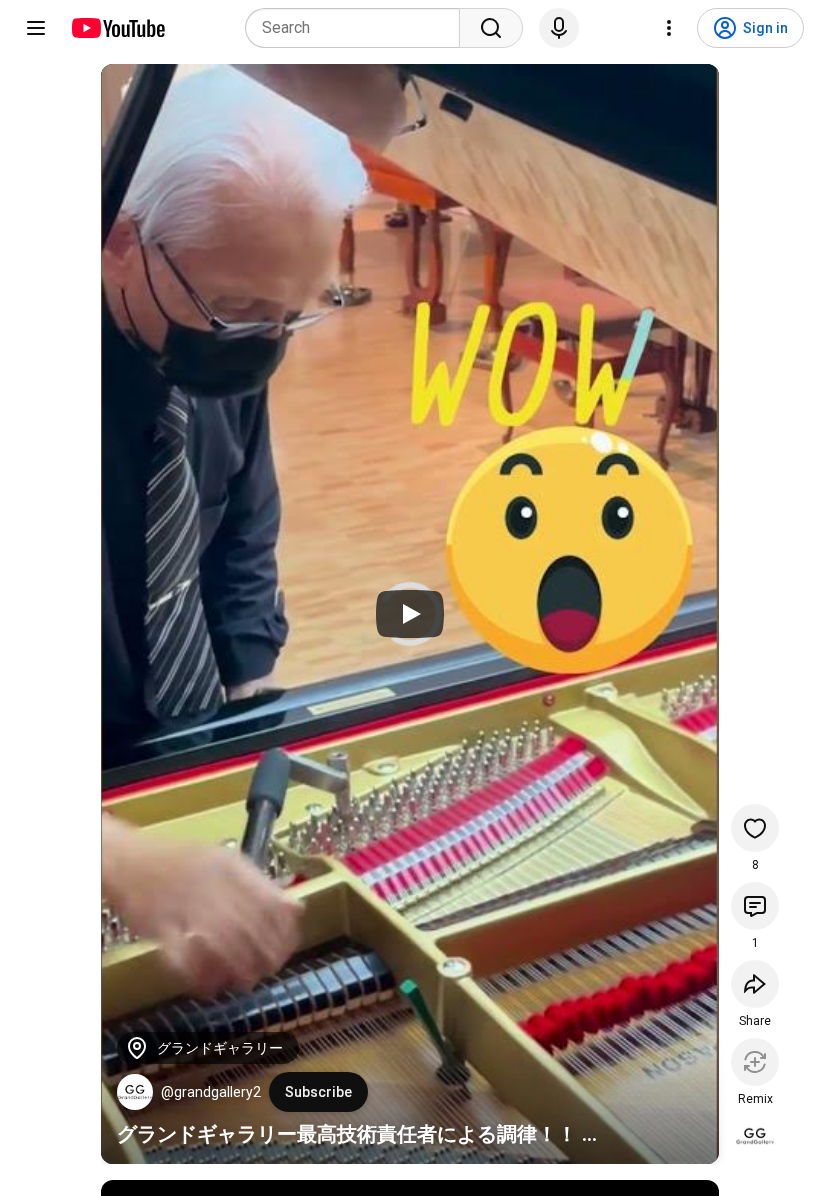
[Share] (755, 984)
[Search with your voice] (559, 28)
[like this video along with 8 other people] (755, 828)
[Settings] (669, 28)
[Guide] (36, 28)
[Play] (410, 614)
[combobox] (358, 28)
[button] (135, 1092)
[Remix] (755, 1062)
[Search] (491, 28)
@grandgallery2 (211, 1092)
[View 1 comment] (755, 906)
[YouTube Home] (117, 28)
